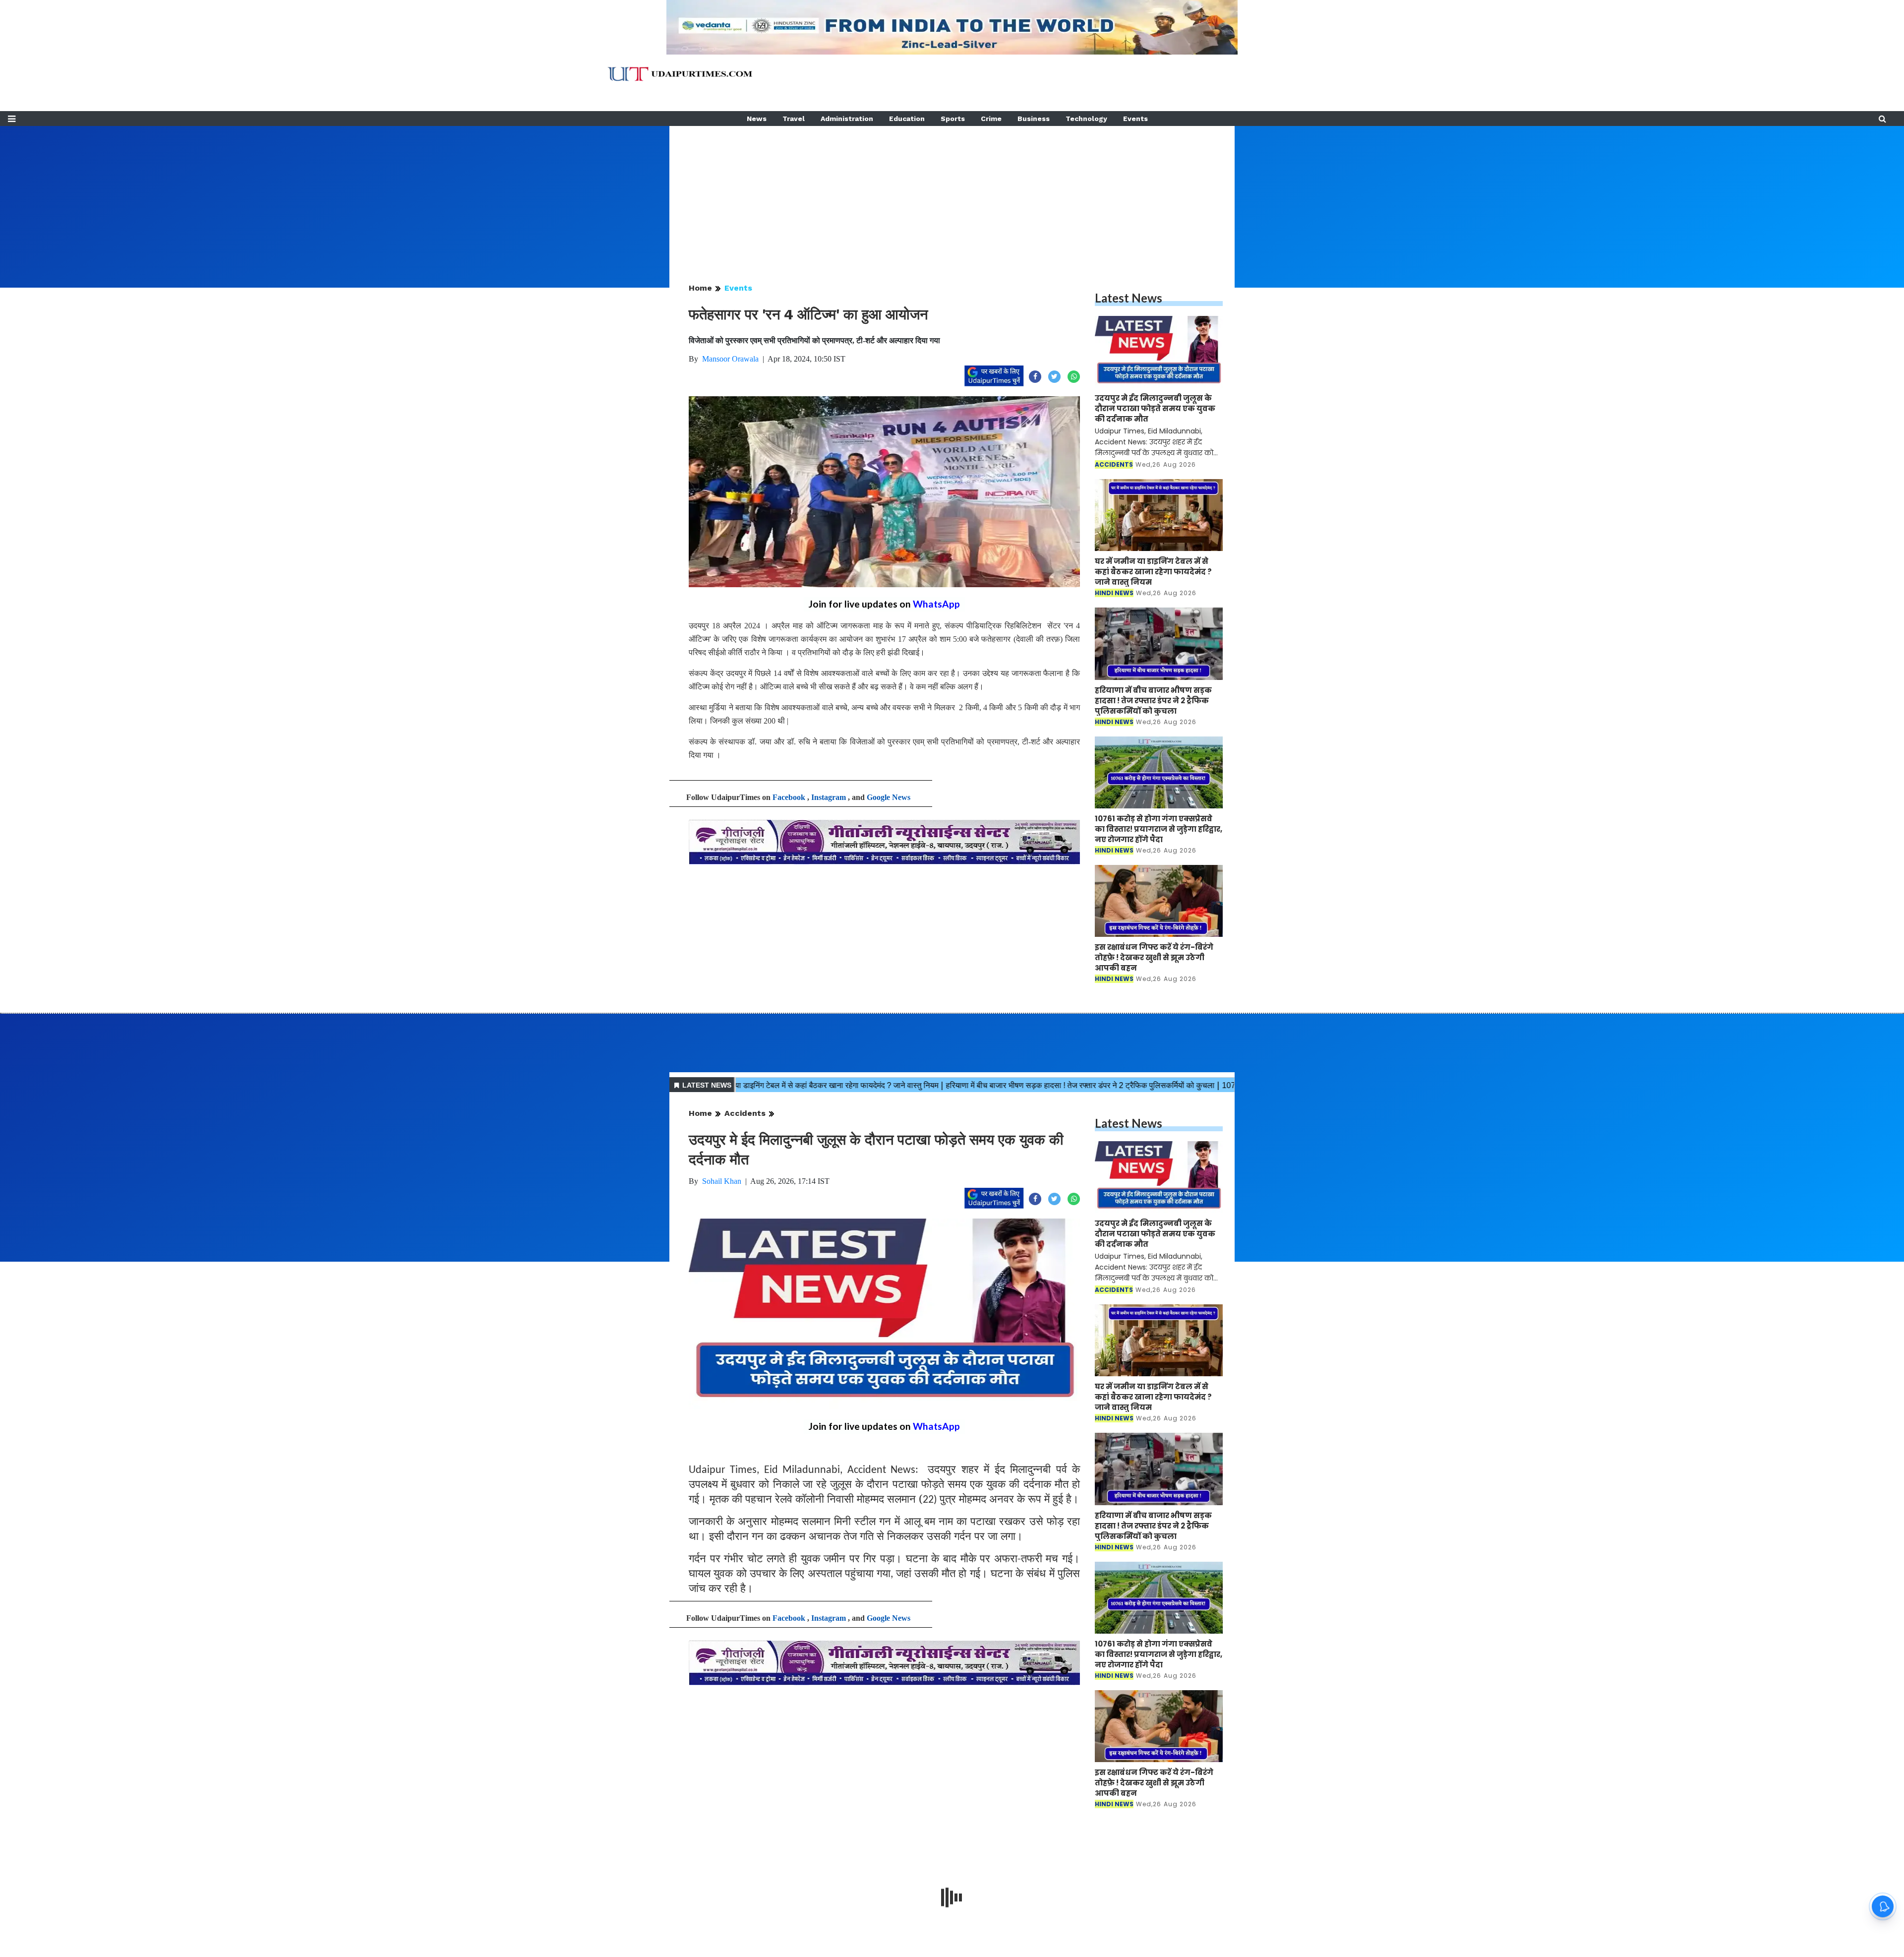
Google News (889, 797)
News (757, 119)
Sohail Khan (722, 1181)
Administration (847, 119)
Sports (953, 119)
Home (700, 288)
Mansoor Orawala (730, 359)
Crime (991, 119)
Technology (1086, 119)
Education (907, 119)
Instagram (829, 797)
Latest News (1129, 298)
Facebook (789, 797)
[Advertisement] (952, 195)
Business (1034, 119)
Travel (794, 119)
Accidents (745, 1113)
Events (1135, 119)
